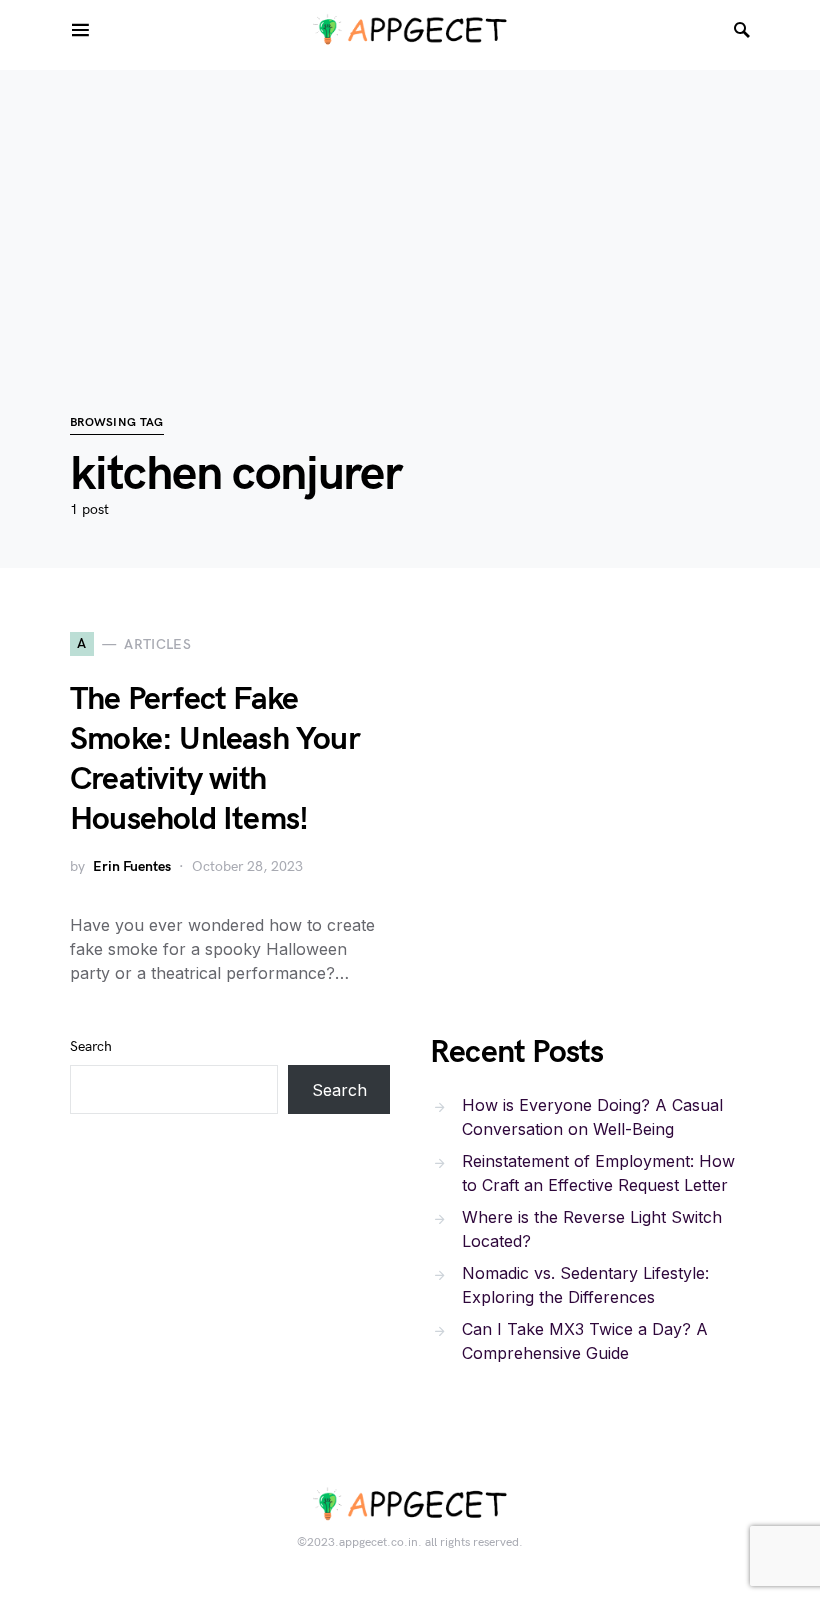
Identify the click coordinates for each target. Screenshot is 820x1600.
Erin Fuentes (132, 866)
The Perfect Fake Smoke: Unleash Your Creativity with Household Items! (215, 759)
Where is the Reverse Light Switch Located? (592, 1229)
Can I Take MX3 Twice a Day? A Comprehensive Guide (585, 1341)
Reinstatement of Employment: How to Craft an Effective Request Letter (598, 1173)
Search (91, 1046)
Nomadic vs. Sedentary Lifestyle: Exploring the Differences (585, 1285)
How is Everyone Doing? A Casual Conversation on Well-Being (592, 1117)
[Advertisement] (410, 210)
